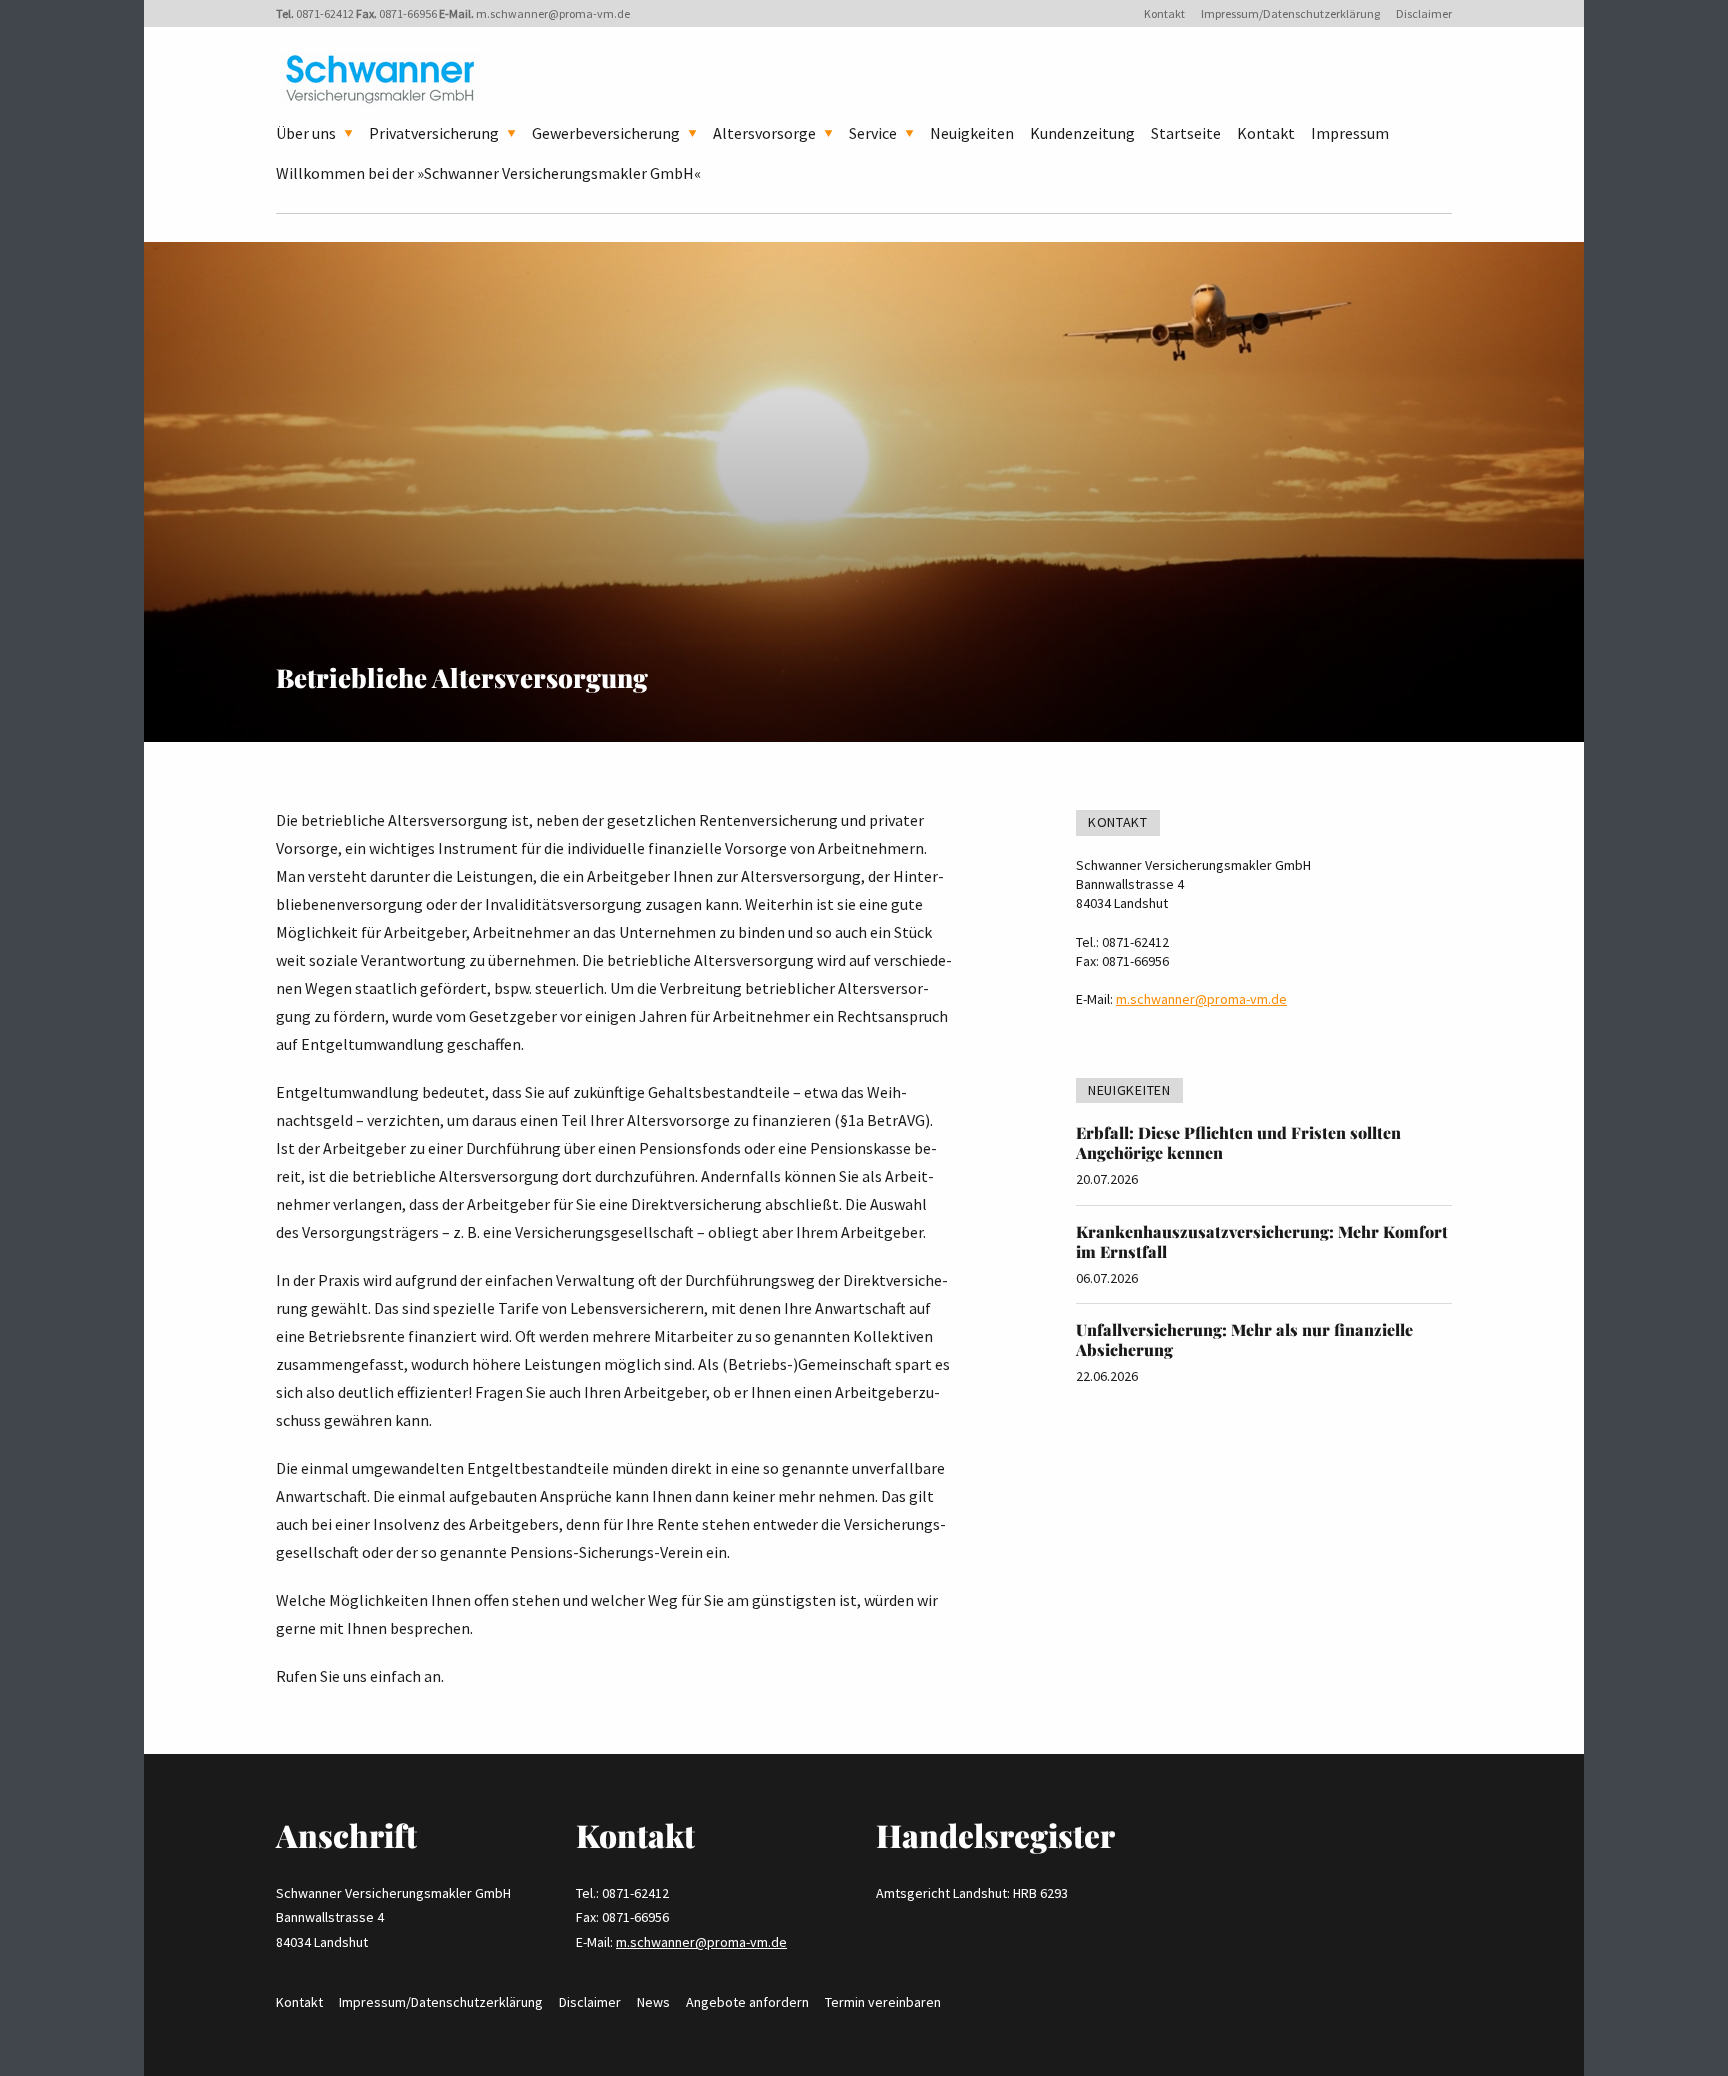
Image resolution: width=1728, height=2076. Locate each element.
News (653, 2002)
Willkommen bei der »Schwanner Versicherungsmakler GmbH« (488, 173)
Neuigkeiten (972, 133)
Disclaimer (1424, 13)
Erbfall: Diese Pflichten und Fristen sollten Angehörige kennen (1238, 1142)
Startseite (1186, 133)
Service (873, 133)
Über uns (306, 133)
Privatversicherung (434, 133)
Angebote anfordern (747, 2002)
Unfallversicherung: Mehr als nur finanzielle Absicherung (1244, 1339)
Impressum (1350, 133)
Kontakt (1164, 13)
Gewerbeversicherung (606, 133)
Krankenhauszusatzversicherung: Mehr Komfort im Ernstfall (1262, 1241)
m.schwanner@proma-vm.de (553, 13)
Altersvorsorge (764, 133)
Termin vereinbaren (883, 2002)
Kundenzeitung (1082, 133)
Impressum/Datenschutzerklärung (1290, 13)
